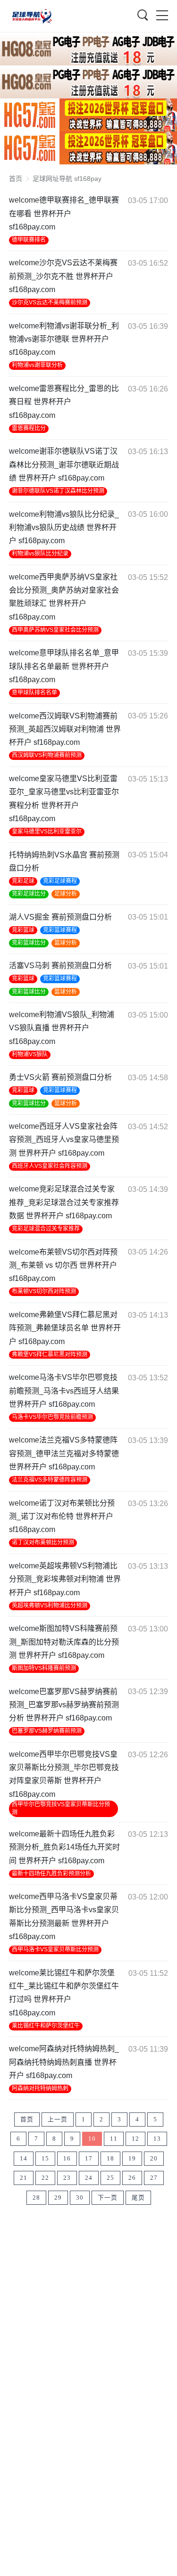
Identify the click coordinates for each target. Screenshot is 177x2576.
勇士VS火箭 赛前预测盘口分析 (60, 1077)
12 (135, 2139)
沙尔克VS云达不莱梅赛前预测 (50, 302)
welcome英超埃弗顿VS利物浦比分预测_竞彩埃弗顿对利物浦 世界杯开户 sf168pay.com (65, 1579)
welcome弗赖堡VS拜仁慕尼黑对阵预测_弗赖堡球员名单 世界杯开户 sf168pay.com (65, 1328)
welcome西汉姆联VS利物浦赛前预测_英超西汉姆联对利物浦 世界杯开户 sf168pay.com (65, 729)
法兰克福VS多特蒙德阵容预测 (50, 1480)
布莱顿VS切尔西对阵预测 (44, 1291)
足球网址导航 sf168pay (67, 179)
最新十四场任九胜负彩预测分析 (51, 1874)
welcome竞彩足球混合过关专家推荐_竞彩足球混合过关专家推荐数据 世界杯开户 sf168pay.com (64, 1202)
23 (67, 2178)
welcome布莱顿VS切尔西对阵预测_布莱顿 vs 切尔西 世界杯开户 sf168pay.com (63, 1265)
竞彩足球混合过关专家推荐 (46, 1229)
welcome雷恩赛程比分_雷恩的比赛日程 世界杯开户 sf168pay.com (64, 402)
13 (157, 2139)
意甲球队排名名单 (34, 693)
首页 (16, 179)
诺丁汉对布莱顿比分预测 (43, 1542)
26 (132, 2178)
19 (132, 2159)
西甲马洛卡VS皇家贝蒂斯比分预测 (55, 1949)
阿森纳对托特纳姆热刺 (40, 2088)
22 (45, 2178)
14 (24, 2159)
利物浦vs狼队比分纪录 (40, 554)
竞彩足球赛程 (60, 881)
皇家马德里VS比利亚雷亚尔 (47, 831)
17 (89, 2159)
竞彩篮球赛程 (60, 930)
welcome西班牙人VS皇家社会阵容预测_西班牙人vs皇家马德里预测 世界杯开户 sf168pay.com (64, 1140)
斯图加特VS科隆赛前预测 (44, 1668)
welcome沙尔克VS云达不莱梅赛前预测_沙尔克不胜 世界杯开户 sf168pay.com (63, 276)
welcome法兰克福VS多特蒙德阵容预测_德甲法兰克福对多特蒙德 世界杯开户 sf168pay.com (64, 1453)
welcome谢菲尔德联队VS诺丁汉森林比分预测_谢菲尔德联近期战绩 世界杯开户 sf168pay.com (64, 465)
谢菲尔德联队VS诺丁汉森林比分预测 (58, 491)
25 (110, 2178)
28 (36, 2198)
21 (24, 2178)
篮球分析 (66, 943)
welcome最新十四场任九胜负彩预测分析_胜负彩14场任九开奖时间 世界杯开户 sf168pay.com (64, 1847)
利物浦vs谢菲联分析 (37, 365)
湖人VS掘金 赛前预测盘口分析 (60, 917)
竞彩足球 (23, 881)
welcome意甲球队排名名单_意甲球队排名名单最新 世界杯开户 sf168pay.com (64, 666)
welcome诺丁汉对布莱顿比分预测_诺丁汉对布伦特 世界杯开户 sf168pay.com (62, 1516)
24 (89, 2178)
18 (110, 2159)
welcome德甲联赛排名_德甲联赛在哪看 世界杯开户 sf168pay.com (64, 213)
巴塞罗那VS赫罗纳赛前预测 (47, 1731)
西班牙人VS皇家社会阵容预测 (50, 1166)
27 (154, 2178)
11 (114, 2139)
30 (80, 2198)
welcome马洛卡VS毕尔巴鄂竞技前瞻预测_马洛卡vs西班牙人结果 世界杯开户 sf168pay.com (64, 1391)
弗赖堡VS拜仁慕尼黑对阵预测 (50, 1354)
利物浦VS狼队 (30, 1054)
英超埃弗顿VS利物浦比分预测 (50, 1606)
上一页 (58, 2119)
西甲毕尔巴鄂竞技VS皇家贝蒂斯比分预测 (61, 1808)
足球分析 (66, 894)
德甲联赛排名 (29, 240)
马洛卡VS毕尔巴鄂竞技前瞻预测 (52, 1417)
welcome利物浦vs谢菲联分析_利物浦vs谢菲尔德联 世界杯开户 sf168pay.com (64, 339)
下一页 (108, 2198)
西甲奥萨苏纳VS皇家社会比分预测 (55, 630)
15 (45, 2159)
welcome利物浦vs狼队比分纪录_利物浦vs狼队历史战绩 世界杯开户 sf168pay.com (64, 528)
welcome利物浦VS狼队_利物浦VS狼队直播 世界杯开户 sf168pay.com (62, 1028)
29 (58, 2198)
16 (67, 2159)
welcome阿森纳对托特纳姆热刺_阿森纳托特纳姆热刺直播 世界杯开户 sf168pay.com (64, 2062)
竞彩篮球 (23, 930)
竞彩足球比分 (29, 894)
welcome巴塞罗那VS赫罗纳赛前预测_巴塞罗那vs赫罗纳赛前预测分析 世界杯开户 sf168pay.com (64, 1705)
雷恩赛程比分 (29, 428)
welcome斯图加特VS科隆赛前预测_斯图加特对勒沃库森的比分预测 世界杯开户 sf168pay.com (64, 1642)
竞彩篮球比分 (29, 943)
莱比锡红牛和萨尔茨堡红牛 (46, 2026)
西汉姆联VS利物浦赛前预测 (47, 755)
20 (154, 2159)
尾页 (138, 2198)
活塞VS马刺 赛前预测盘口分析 (60, 966)
